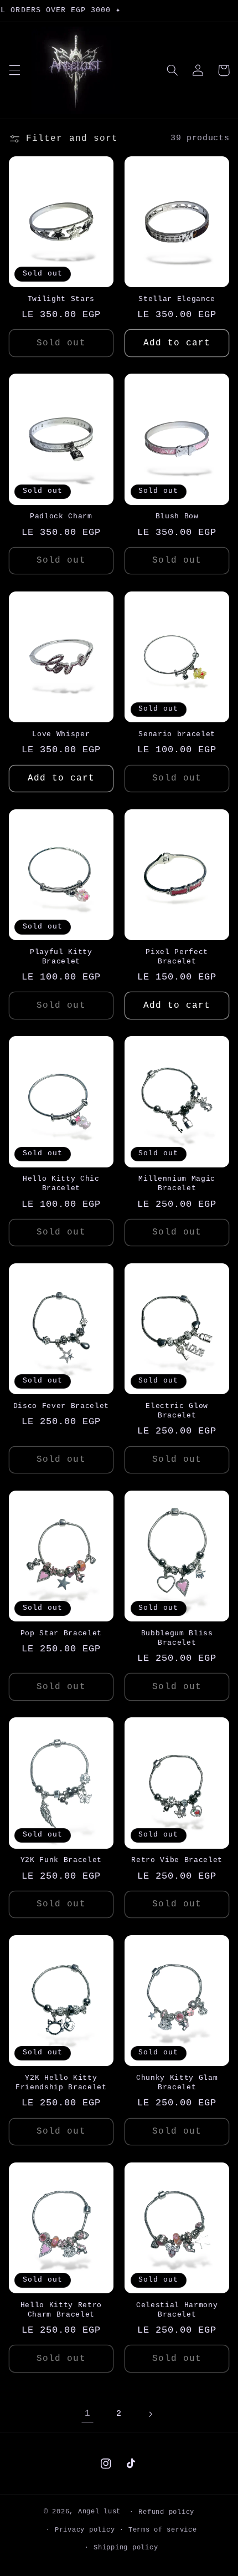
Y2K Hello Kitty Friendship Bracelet (61, 2083)
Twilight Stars (61, 299)
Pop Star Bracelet (61, 1633)
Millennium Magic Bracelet (177, 1184)
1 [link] (88, 2414)
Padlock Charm (61, 516)
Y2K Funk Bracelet (61, 1860)
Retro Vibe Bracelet (177, 1860)
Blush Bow (177, 516)
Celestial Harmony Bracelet (177, 2310)
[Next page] (151, 2414)
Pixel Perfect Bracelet (177, 957)
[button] (14, 70)
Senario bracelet (177, 734)
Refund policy (166, 2512)
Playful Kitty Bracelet (61, 957)
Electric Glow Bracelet (177, 1411)
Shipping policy (126, 2547)
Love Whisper (61, 734)
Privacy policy (85, 2530)
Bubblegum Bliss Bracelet (177, 1638)
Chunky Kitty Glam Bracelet (177, 2083)
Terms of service (163, 2530)
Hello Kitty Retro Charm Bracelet (61, 2310)
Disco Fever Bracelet (61, 1406)
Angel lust (99, 2511)
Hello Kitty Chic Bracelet (61, 1184)
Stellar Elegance (177, 299)
